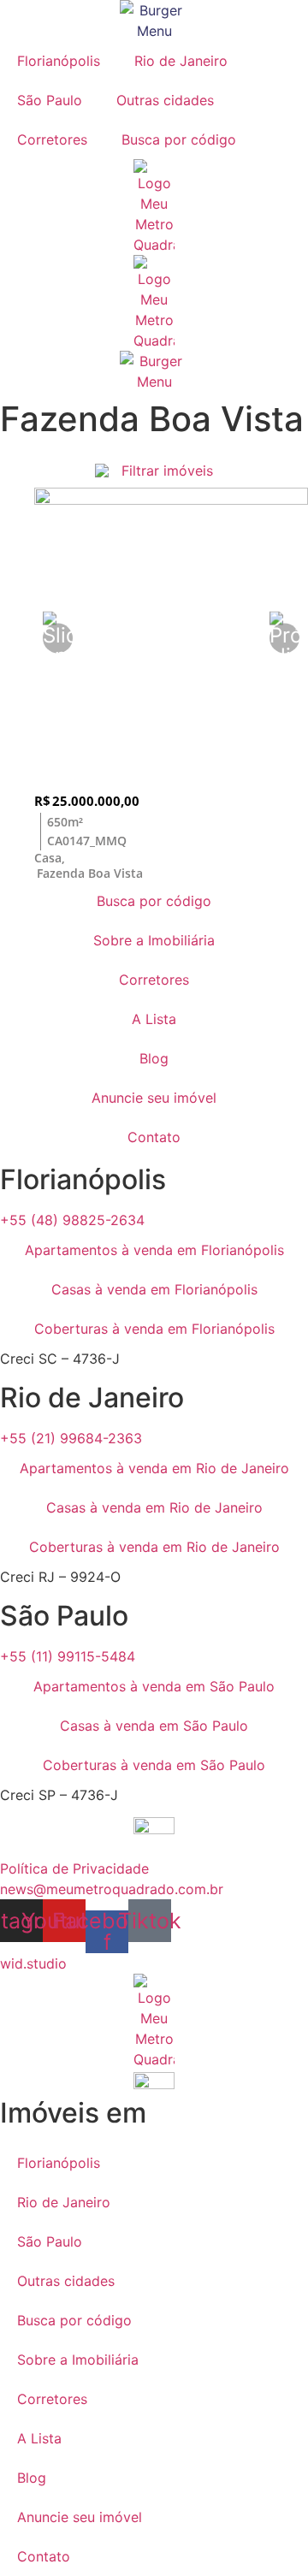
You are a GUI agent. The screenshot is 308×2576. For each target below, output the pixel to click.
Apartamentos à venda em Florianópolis (154, 1250)
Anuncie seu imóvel (154, 1098)
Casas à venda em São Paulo (154, 1726)
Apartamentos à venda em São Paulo (154, 1686)
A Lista (154, 1019)
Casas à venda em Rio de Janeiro (154, 1507)
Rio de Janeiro (181, 61)
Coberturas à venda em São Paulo (154, 1765)
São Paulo (50, 100)
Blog (154, 1058)
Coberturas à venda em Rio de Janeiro (154, 1547)
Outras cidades (165, 100)
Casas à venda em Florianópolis (154, 1289)
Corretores (52, 139)
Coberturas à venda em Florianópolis (154, 1329)
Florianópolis (59, 61)
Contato (154, 1137)
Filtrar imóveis (167, 471)
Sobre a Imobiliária (154, 940)
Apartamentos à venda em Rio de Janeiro (154, 1468)
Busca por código (179, 139)
